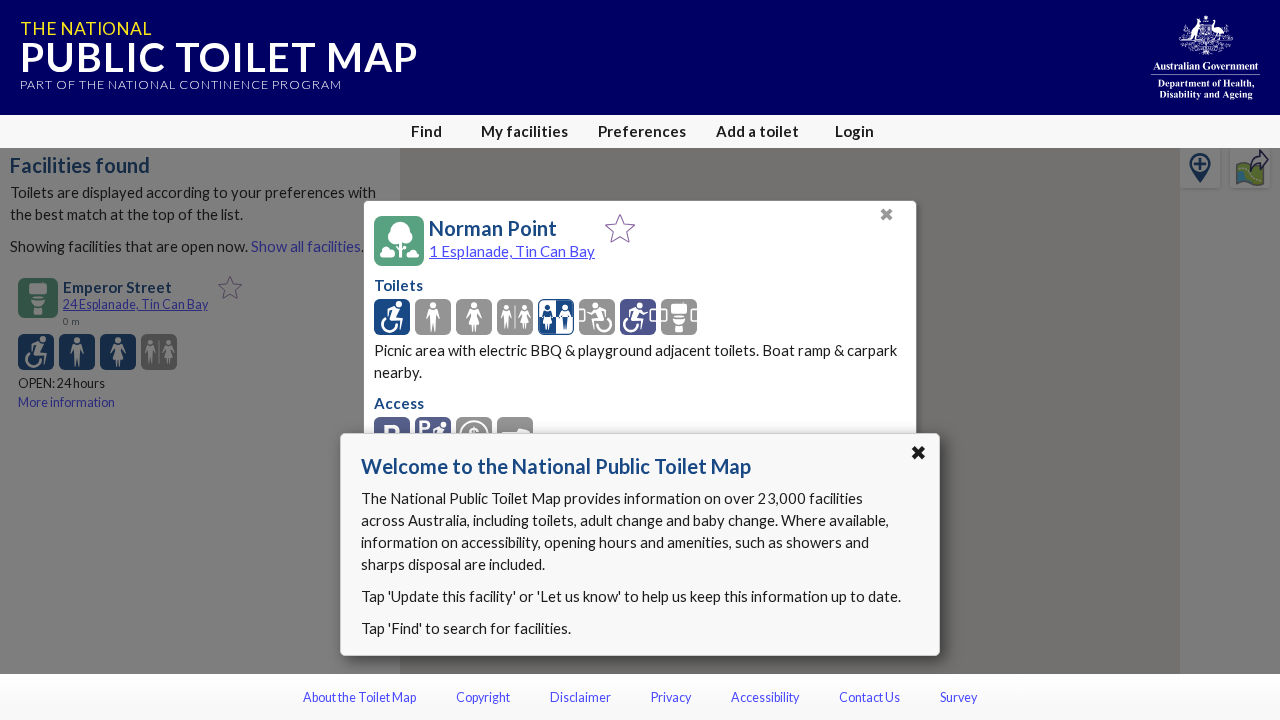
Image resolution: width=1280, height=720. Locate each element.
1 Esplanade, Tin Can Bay (512, 251)
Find (426, 131)
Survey (958, 697)
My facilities (524, 131)
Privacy (671, 697)
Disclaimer (580, 697)
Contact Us (869, 697)
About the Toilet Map (359, 697)
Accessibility (765, 697)
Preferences (642, 131)
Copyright (483, 697)
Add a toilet (757, 131)
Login (854, 131)
